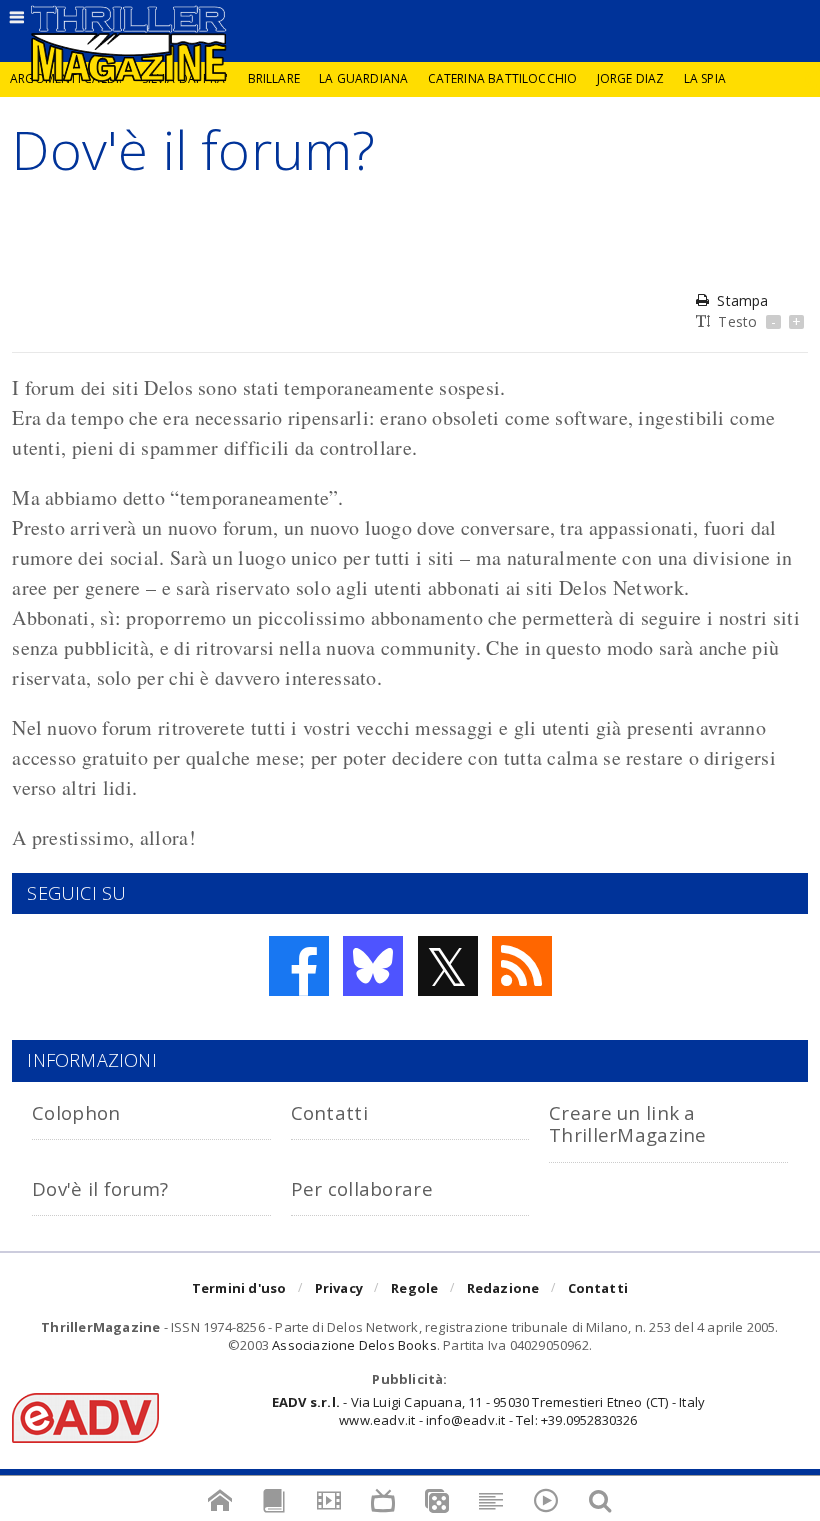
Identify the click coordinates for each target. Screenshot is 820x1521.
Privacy (339, 1288)
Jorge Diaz (631, 78)
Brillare (274, 78)
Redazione (503, 1288)
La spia (705, 78)
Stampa (742, 300)
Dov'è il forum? (100, 1188)
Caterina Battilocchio (503, 78)
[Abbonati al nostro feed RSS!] (522, 966)
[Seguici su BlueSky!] (373, 966)
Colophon (76, 1112)
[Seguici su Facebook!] (299, 966)
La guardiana (363, 78)
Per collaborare (362, 1188)
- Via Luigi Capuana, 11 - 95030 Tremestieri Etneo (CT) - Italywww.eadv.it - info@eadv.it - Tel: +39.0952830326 (488, 1411)
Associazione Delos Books (354, 1345)
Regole (414, 1288)
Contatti (329, 1112)
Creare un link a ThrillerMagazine (627, 1123)
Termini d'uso (239, 1288)
